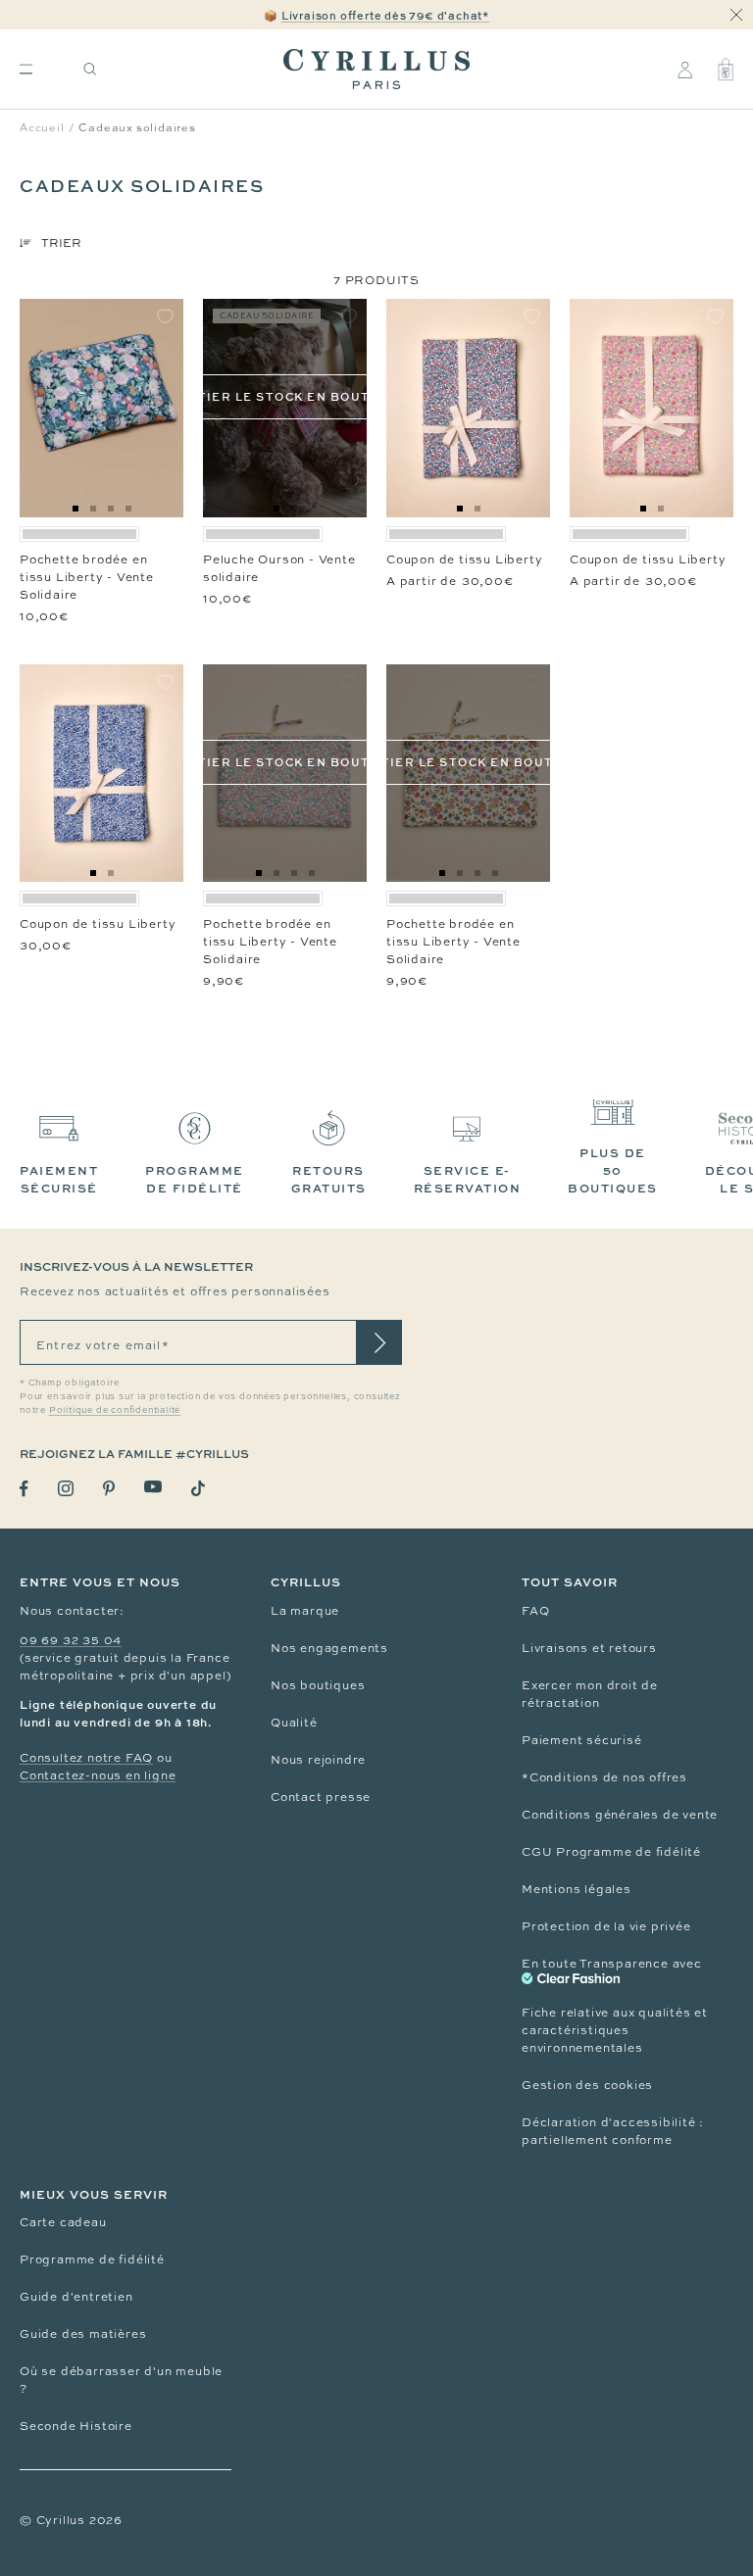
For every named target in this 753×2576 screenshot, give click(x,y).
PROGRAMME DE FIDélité (195, 1179)
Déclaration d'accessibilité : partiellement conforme (613, 2131)
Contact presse (321, 1797)
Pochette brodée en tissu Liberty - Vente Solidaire (87, 577)
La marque (305, 1611)
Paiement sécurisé (582, 1740)
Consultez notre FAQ (86, 1758)
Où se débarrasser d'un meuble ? (121, 2380)
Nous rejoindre (318, 1760)
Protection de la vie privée (606, 1926)
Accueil (42, 127)
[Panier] (726, 70)
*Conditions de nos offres (604, 1777)
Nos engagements (329, 1648)
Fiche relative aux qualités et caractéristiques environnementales (615, 2030)
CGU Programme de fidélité (611, 1852)
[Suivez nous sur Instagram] (66, 1488)
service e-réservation (468, 1179)
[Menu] (26, 69)
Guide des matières (83, 2334)
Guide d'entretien (76, 2297)
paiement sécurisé (59, 1179)
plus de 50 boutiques (613, 1170)
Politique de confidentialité (115, 1410)
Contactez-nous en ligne (98, 1775)
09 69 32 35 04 (71, 1640)
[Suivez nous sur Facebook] (24, 1489)
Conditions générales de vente (620, 1815)
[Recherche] (90, 69)
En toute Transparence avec (612, 1964)
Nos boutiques (318, 1685)
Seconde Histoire (76, 2426)
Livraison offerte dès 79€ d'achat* (385, 15)
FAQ (535, 1611)
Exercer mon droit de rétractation (590, 1694)
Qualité (294, 1723)
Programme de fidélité (92, 2260)
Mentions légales (577, 1889)
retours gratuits (329, 1179)
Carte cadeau (63, 2222)
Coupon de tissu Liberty (464, 559)
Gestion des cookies (587, 2085)
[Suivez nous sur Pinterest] (109, 1488)
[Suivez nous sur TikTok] (198, 1488)
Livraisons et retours (589, 1648)
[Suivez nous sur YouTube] (153, 1487)
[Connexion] (685, 70)
